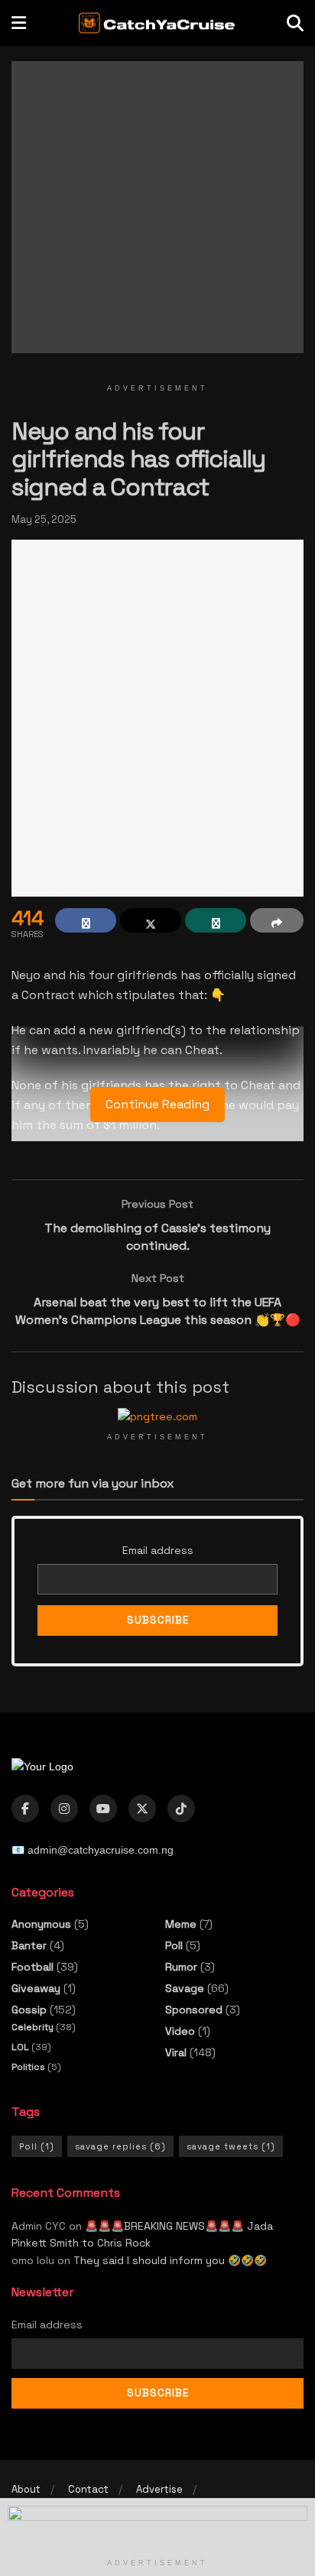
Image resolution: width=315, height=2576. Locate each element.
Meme (181, 1924)
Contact (88, 2489)
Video (180, 2031)
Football (32, 1967)
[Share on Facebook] (86, 920)
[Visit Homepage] (156, 23)
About (26, 2489)
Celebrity (32, 2027)
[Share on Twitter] (151, 920)
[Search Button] (295, 23)
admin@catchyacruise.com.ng (101, 1850)
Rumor (181, 1967)
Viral (176, 2052)
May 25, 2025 (44, 519)
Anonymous (41, 1924)
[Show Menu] (19, 23)
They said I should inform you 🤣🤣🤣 (170, 2260)
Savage (185, 1988)
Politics (28, 2067)
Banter (29, 1945)
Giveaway (36, 1988)
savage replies (120, 2146)
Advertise (159, 2489)
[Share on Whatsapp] (216, 920)
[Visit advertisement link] (157, 219)
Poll (174, 1945)
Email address (158, 1550)
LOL (20, 2047)
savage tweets (231, 2146)
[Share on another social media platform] (277, 920)
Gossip (29, 2010)
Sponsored (194, 2010)
